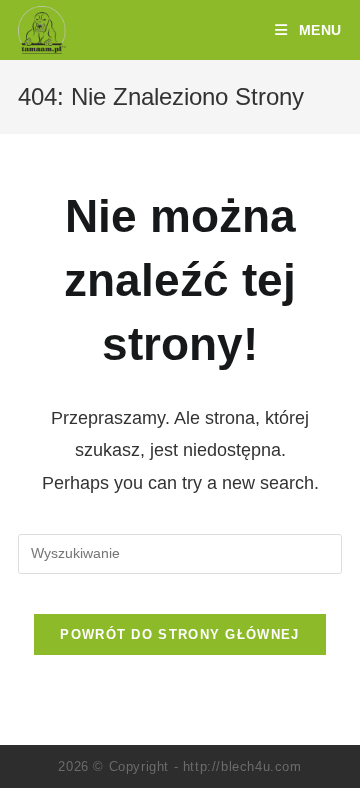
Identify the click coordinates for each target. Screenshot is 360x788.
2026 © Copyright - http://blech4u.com (179, 766)
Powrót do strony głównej (179, 634)
